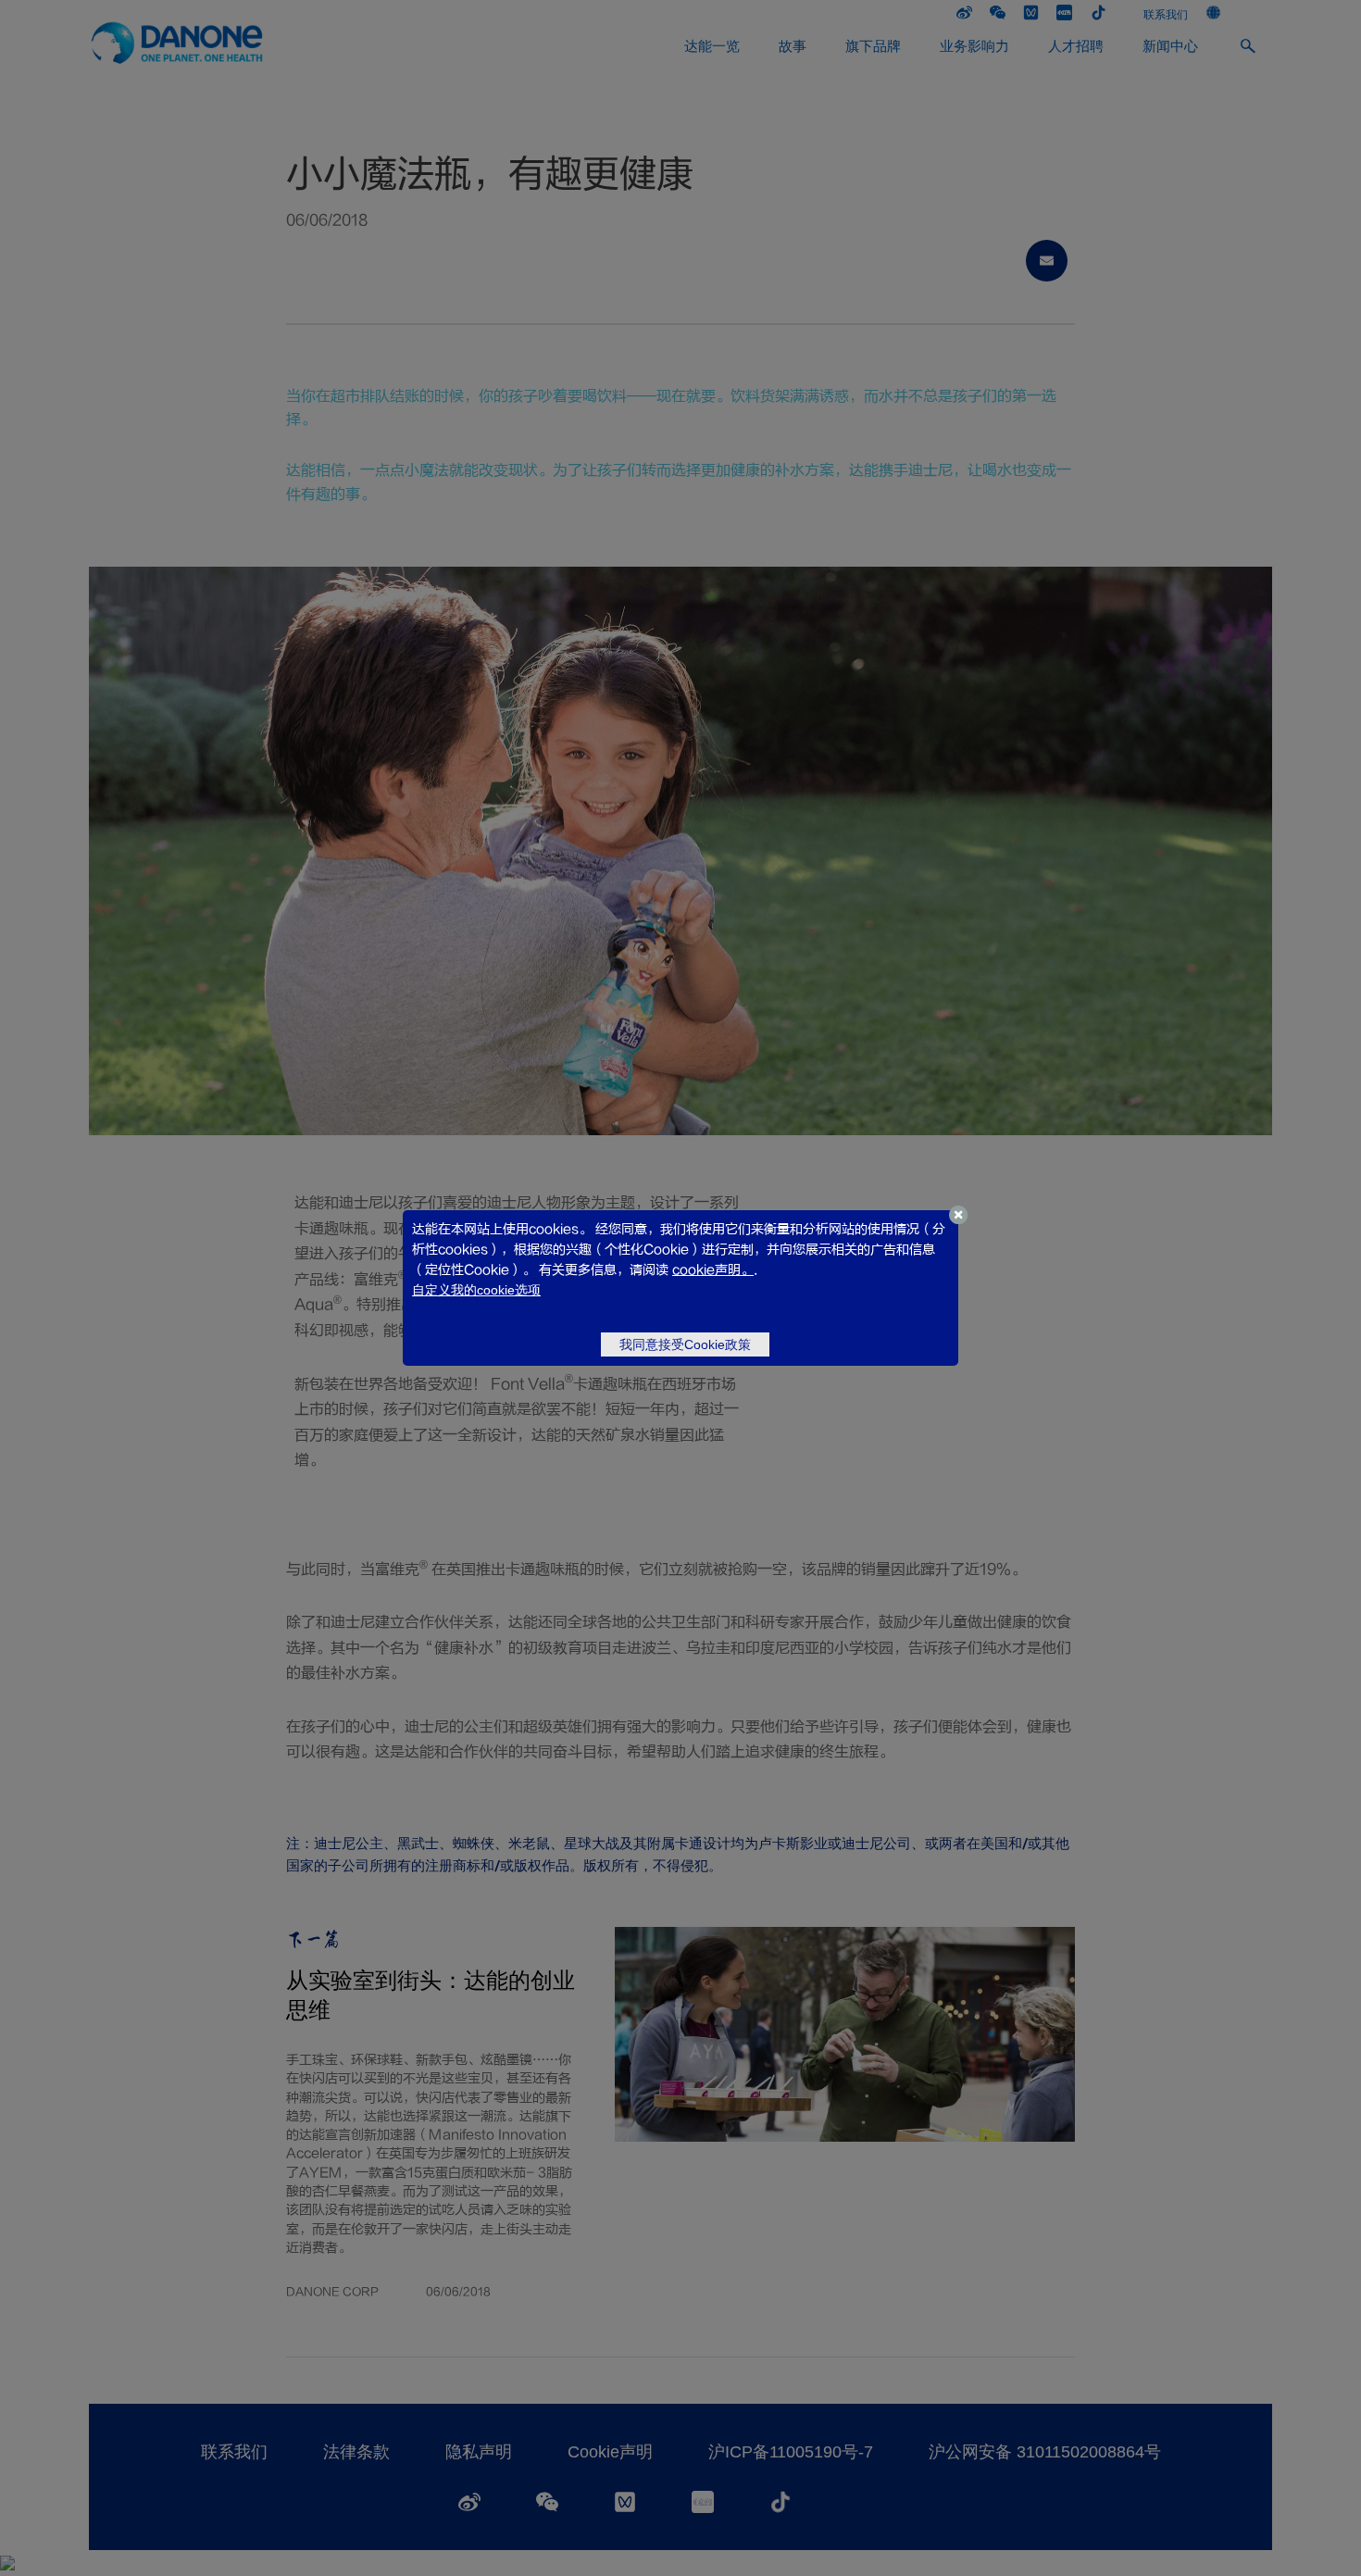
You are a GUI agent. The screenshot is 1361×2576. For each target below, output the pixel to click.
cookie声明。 (713, 1270)
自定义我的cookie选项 (476, 1290)
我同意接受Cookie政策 (685, 1344)
